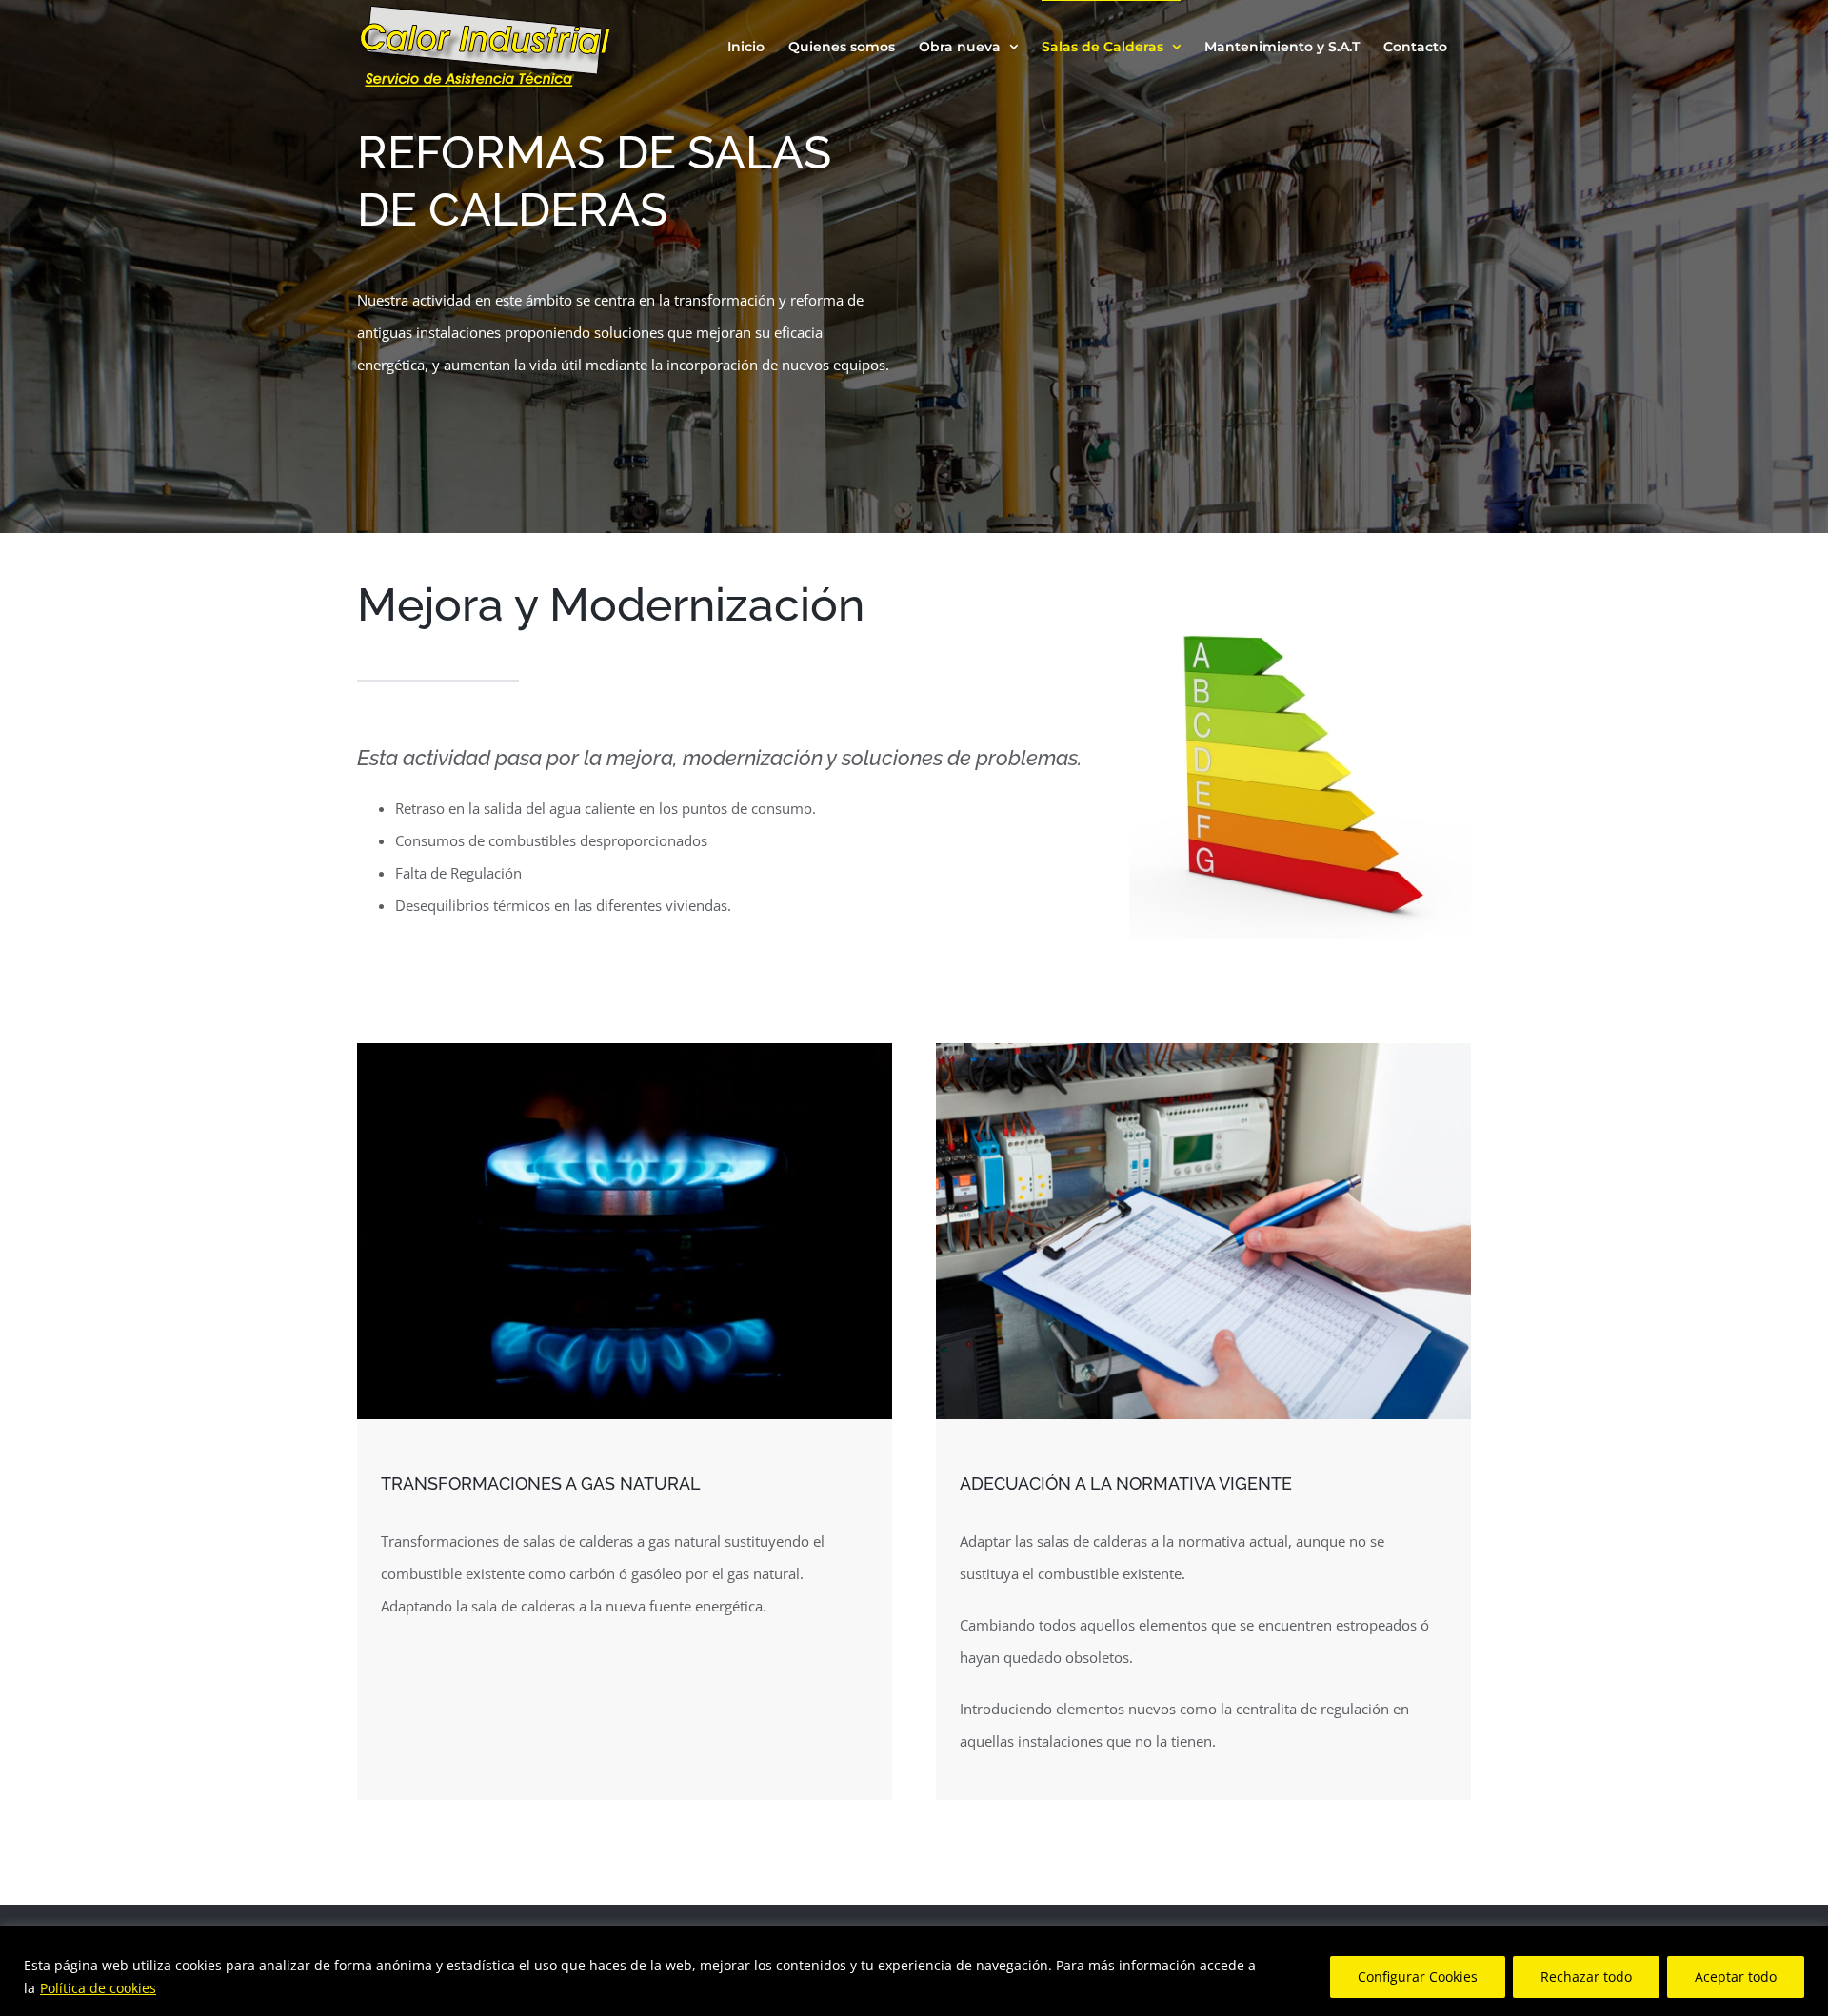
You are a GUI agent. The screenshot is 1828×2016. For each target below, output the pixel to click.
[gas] (625, 1050)
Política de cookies (98, 1988)
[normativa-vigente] (1203, 1050)
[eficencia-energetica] (1300, 603)
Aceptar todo (1736, 1976)
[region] (914, 1971)
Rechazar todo (1586, 1976)
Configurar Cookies (1418, 1976)
